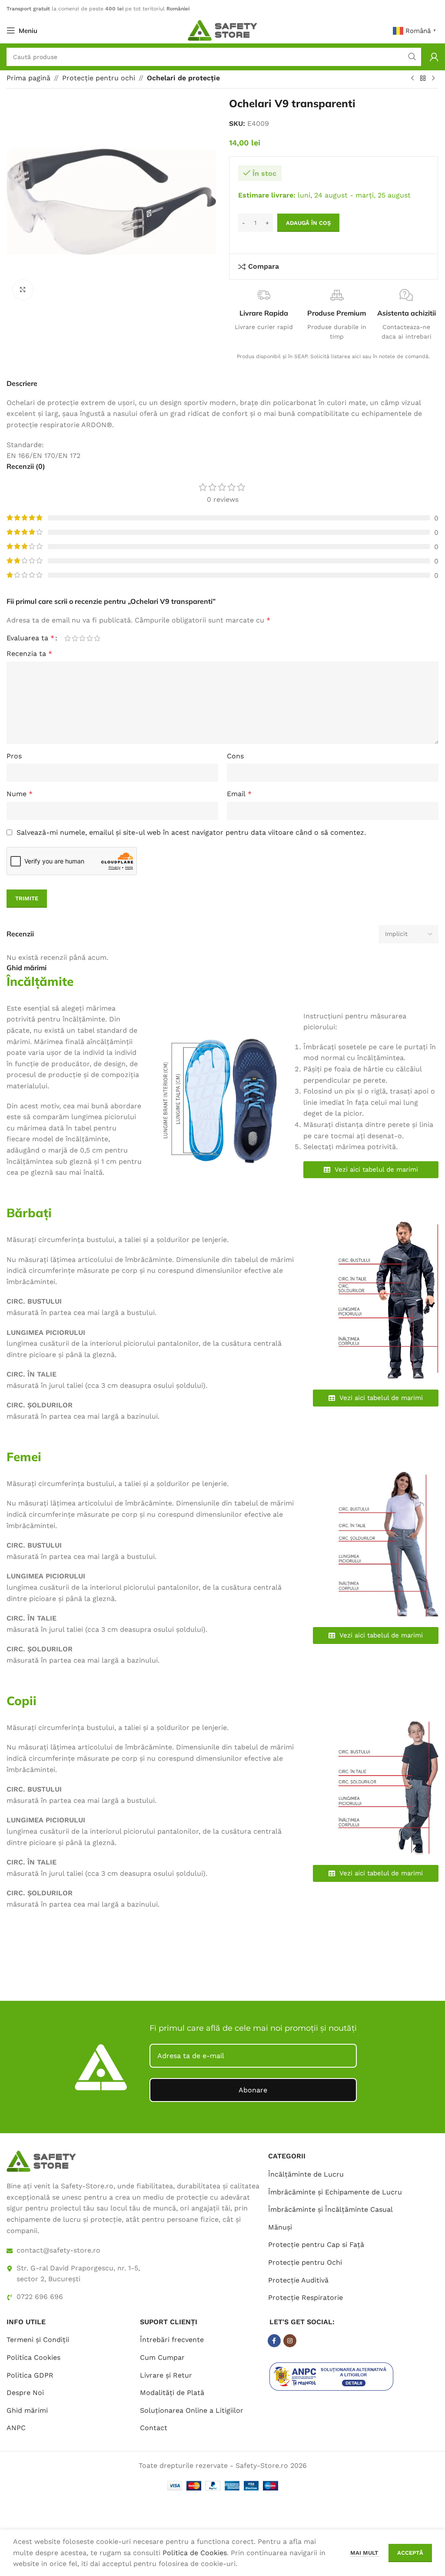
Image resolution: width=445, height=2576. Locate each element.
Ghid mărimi (27, 2410)
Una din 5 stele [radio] (68, 638)
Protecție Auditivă (298, 2280)
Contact (154, 2428)
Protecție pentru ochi (99, 78)
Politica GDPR (30, 2375)
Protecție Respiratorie (306, 2298)
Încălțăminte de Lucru (306, 2174)
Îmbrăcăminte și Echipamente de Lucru (335, 2192)
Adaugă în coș (308, 223)
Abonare (253, 2090)
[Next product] (433, 79)
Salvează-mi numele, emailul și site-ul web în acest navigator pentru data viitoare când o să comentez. (191, 832)
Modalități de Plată (172, 2393)
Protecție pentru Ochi (305, 2262)
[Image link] (41, 2161)
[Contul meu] (434, 57)
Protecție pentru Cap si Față (316, 2245)
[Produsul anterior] (412, 79)
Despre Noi (25, 2393)
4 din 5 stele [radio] (90, 638)
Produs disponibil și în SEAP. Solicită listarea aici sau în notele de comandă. (333, 356)
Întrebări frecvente (172, 2340)
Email (239, 794)
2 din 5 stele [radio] (75, 638)
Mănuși (280, 2227)
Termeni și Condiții (38, 2340)
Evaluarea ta (30, 638)
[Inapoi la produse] (423, 79)
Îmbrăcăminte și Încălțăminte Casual (330, 2209)
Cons (235, 756)
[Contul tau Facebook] (274, 2341)
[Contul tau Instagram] (290, 2341)
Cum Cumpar (162, 2357)
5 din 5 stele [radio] (97, 638)
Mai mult (365, 2553)
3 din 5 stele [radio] (82, 638)
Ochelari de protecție (183, 78)
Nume (20, 794)
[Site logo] (222, 30)
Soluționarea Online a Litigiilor (192, 2410)
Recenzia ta (29, 654)
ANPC (16, 2428)
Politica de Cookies (195, 2553)
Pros (14, 756)
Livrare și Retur (166, 2375)
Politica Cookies (33, 2357)
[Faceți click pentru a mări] (23, 290)
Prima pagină (28, 78)
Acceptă (410, 2553)
